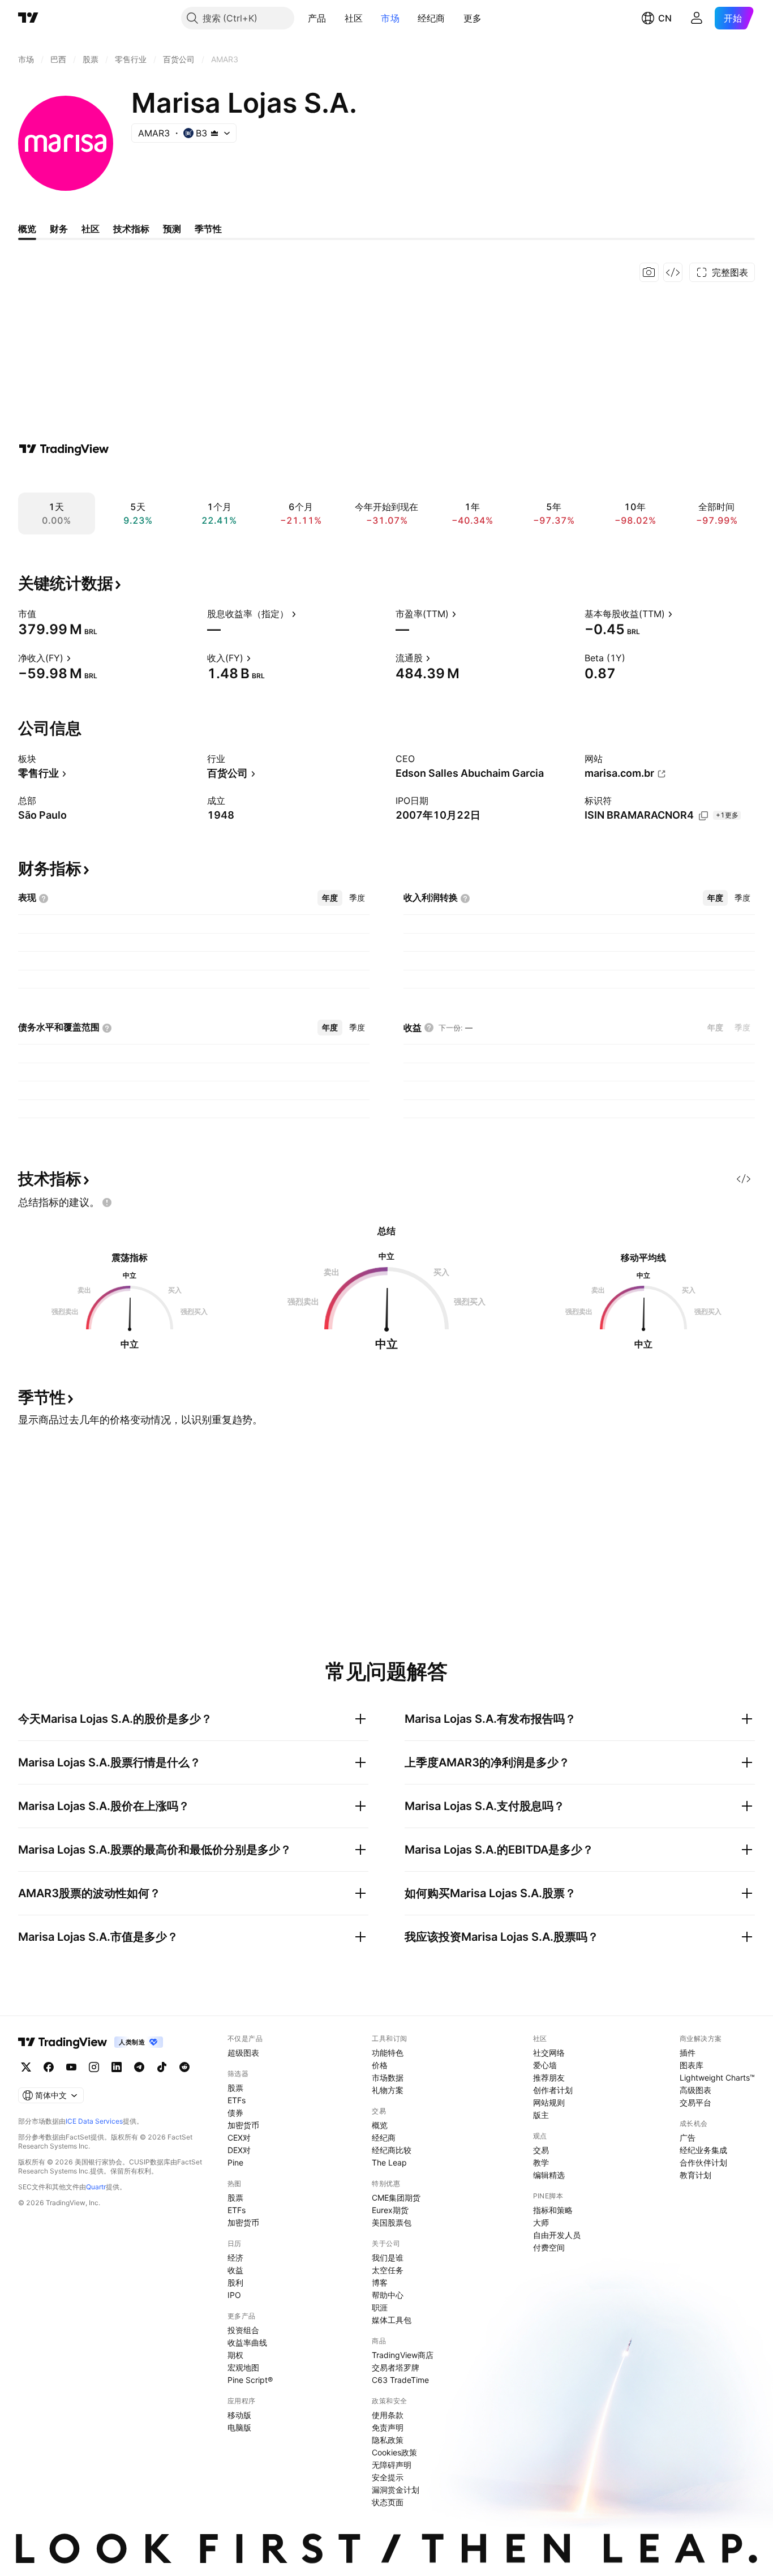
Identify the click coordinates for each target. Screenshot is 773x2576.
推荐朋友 (549, 2078)
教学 (541, 2162)
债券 (235, 2113)
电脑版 (239, 2427)
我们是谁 (388, 2258)
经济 (235, 2258)
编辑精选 (549, 2175)
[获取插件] (673, 272)
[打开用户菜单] (697, 18)
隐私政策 (388, 2440)
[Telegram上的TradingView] (139, 2067)
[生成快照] (649, 272)
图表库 (692, 2065)
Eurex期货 (390, 2210)
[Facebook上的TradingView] (49, 2067)
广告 (688, 2138)
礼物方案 (388, 2090)
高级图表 (695, 2090)
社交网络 (549, 2053)
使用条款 (388, 2415)
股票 (235, 2088)
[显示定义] (44, 614)
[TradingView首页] (28, 18)
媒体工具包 (392, 2320)
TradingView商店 (403, 2355)
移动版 (239, 2415)
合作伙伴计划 (703, 2162)
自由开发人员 (557, 2235)
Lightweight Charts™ (717, 2078)
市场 (390, 18)
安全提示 (388, 2477)
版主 (541, 2115)
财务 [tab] (59, 229)
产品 (317, 18)
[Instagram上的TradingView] (94, 2067)
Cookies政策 (394, 2452)
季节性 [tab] (208, 229)
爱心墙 (545, 2065)
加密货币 (243, 2125)
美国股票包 (392, 2222)
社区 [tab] (91, 229)
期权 (235, 2355)
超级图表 (243, 2053)
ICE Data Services (94, 2121)
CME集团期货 (396, 2198)
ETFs (237, 2100)
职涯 (380, 2307)
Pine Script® (250, 2380)
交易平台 (695, 2102)
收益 (235, 2270)
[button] (335, 18)
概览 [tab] (27, 229)
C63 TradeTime (400, 2380)
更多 (473, 18)
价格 (380, 2065)
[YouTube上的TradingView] (71, 2067)
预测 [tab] (172, 229)
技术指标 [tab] (131, 229)
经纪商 (431, 18)
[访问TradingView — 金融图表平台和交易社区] (64, 449)
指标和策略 (553, 2210)
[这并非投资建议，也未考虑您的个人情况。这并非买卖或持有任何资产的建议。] (107, 1203)
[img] (214, 133)
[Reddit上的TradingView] (184, 2067)
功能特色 (388, 2053)
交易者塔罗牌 (396, 2367)
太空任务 (388, 2270)
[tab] (330, 898)
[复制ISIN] (703, 816)
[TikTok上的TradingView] (162, 2067)
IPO (234, 2295)
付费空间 (549, 2247)
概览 (380, 2125)
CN (665, 18)
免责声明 (388, 2427)
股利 (235, 2282)
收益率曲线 (247, 2342)
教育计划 (695, 2175)
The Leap (389, 2162)
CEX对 (239, 2138)
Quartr (96, 2187)
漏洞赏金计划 (396, 2490)
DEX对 (239, 2150)
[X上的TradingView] (26, 2067)
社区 (354, 18)
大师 (541, 2222)
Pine (235, 2162)
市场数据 (388, 2078)
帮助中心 (388, 2295)
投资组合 (243, 2330)
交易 (541, 2150)
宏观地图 (243, 2367)
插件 (688, 2053)
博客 (380, 2282)
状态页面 (388, 2502)
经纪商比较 (392, 2150)
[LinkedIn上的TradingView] (117, 2067)
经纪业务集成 (703, 2150)
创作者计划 (553, 2090)
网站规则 (549, 2102)
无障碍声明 (392, 2465)
